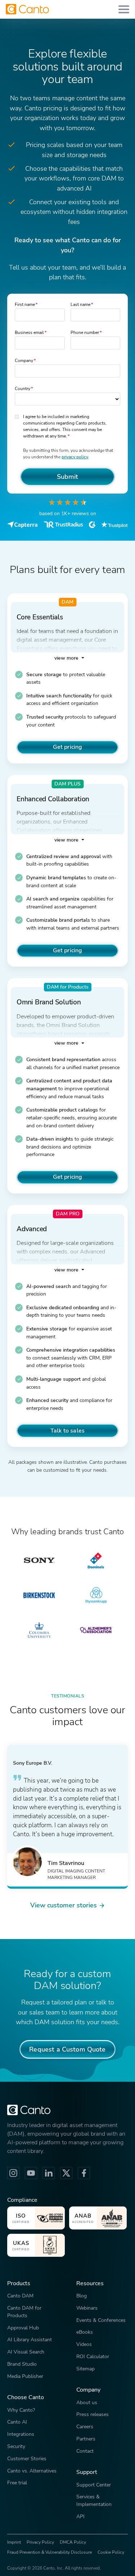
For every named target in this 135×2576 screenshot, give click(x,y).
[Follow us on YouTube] (31, 2173)
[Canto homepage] (27, 9)
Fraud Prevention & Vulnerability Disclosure (49, 2552)
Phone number (85, 333)
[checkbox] (17, 416)
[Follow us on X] (66, 2173)
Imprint (14, 2542)
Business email (29, 333)
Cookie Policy (111, 2552)
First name (25, 304)
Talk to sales (67, 1431)
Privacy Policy (40, 2542)
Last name (80, 304)
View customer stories (64, 1905)
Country (22, 389)
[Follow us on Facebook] (84, 2173)
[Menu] (124, 9)
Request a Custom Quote (67, 2049)
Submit (68, 476)
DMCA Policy (73, 2542)
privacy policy (75, 457)
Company (24, 361)
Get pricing (68, 747)
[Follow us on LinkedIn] (49, 2173)
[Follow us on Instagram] (13, 2173)
